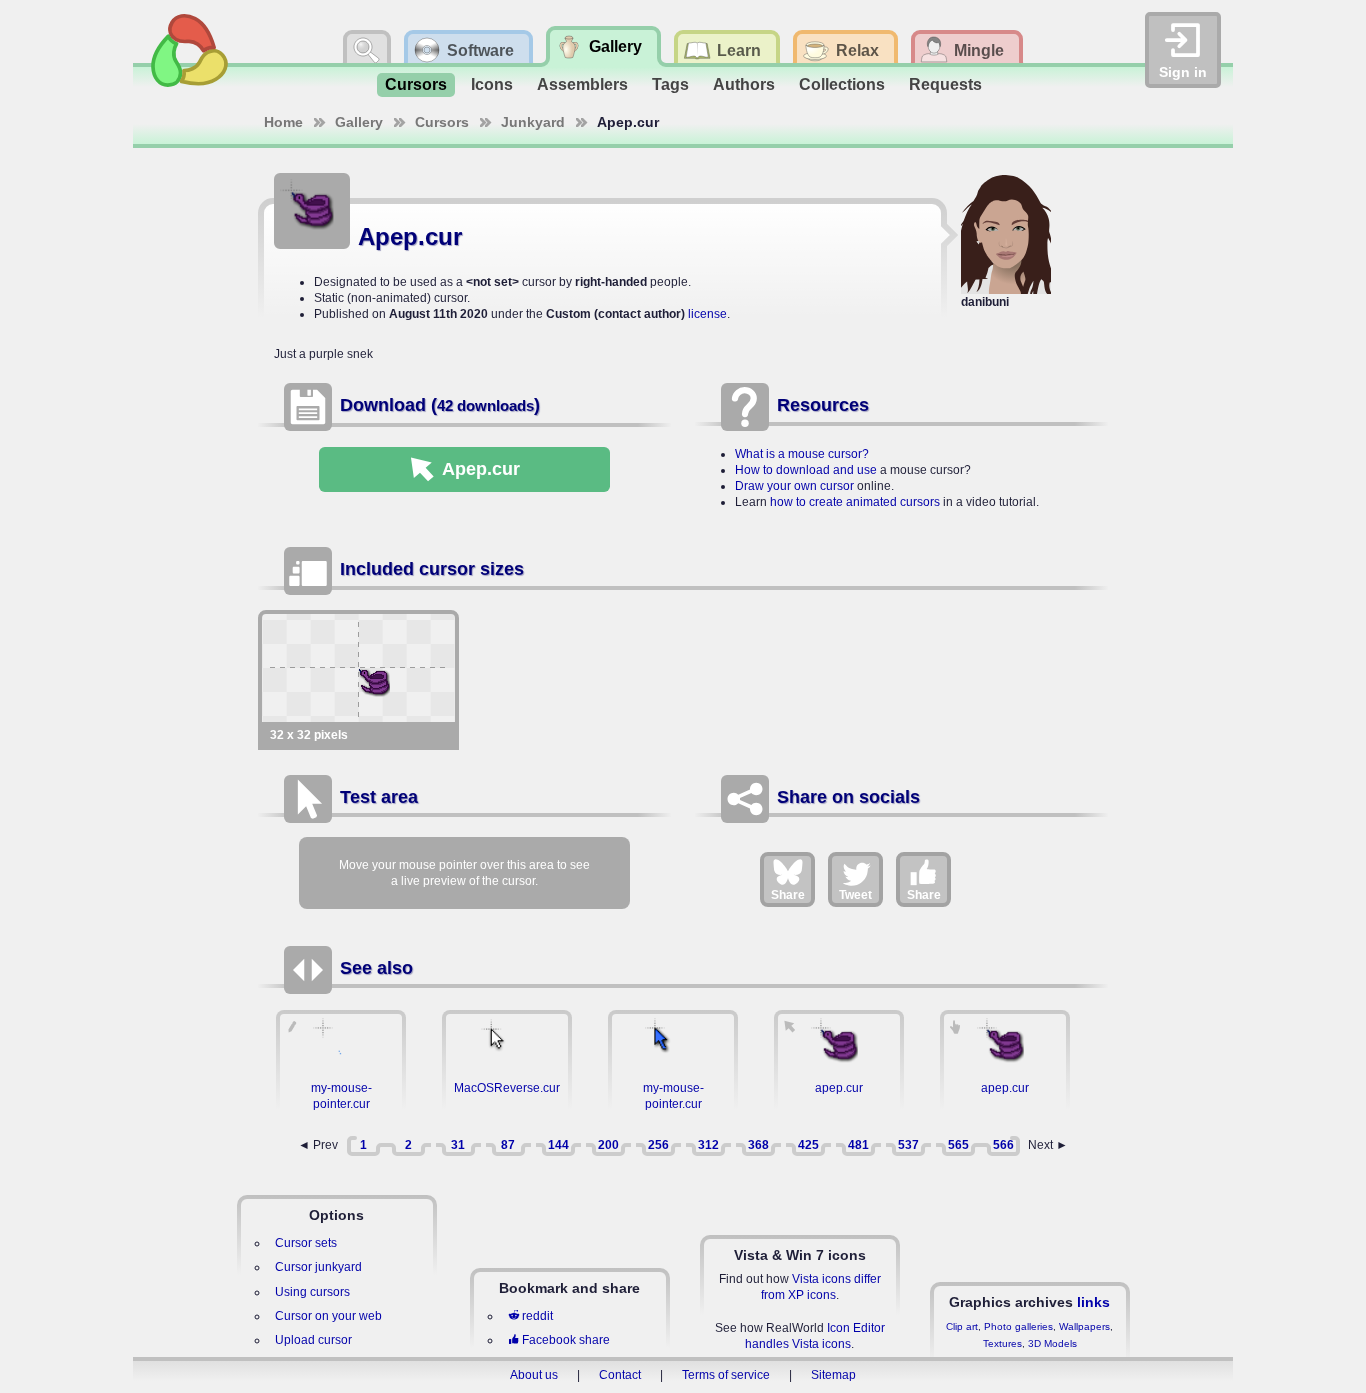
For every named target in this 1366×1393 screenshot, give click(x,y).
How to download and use (806, 470)
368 (758, 1145)
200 (608, 1145)
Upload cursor (313, 1340)
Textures (1002, 1343)
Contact (620, 1375)
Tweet (855, 895)
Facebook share (566, 1340)
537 (908, 1145)
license (707, 314)
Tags (670, 84)
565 (958, 1145)
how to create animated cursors (855, 502)
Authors (744, 84)
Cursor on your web (328, 1316)
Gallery (359, 122)
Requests (945, 84)
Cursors (416, 84)
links (1093, 1302)
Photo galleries (1018, 1326)
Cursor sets (306, 1243)
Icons (492, 84)
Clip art (962, 1326)
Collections (842, 84)
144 (558, 1145)
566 (1003, 1145)
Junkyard (533, 122)
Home (283, 122)
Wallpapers (1084, 1326)
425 (808, 1145)
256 (658, 1145)
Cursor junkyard (318, 1267)
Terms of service (726, 1375)
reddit (537, 1316)
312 (708, 1145)
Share (788, 895)
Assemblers (582, 84)
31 (458, 1145)
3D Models (1052, 1343)
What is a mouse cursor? (802, 454)
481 (858, 1145)
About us (534, 1375)
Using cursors (312, 1292)
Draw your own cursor (794, 486)
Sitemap (833, 1375)
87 (508, 1145)
